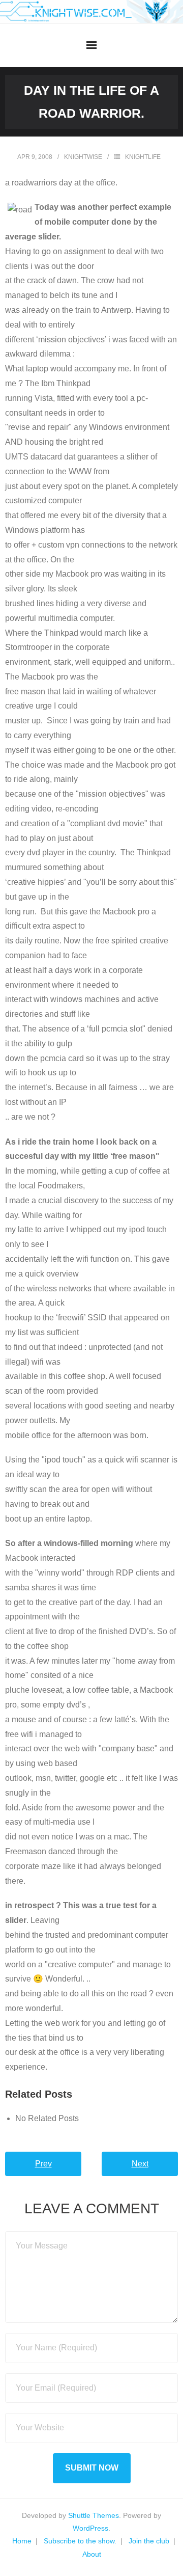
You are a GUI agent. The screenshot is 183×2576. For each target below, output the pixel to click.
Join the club (149, 2541)
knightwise (83, 157)
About (92, 2554)
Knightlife (143, 157)
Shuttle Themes (94, 2515)
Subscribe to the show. (80, 2541)
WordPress (90, 2528)
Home (22, 2541)
